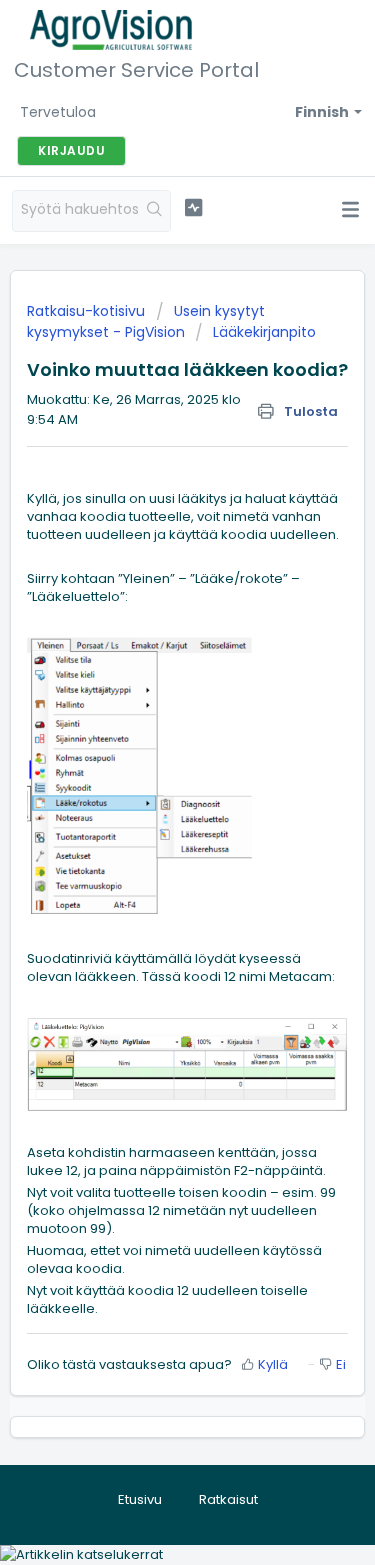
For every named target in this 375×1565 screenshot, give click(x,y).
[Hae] (154, 211)
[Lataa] (151, 779)
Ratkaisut (228, 1499)
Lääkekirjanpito (264, 332)
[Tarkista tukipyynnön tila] (193, 208)
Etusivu (140, 1499)
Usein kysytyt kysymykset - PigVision (146, 321)
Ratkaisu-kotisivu (88, 311)
